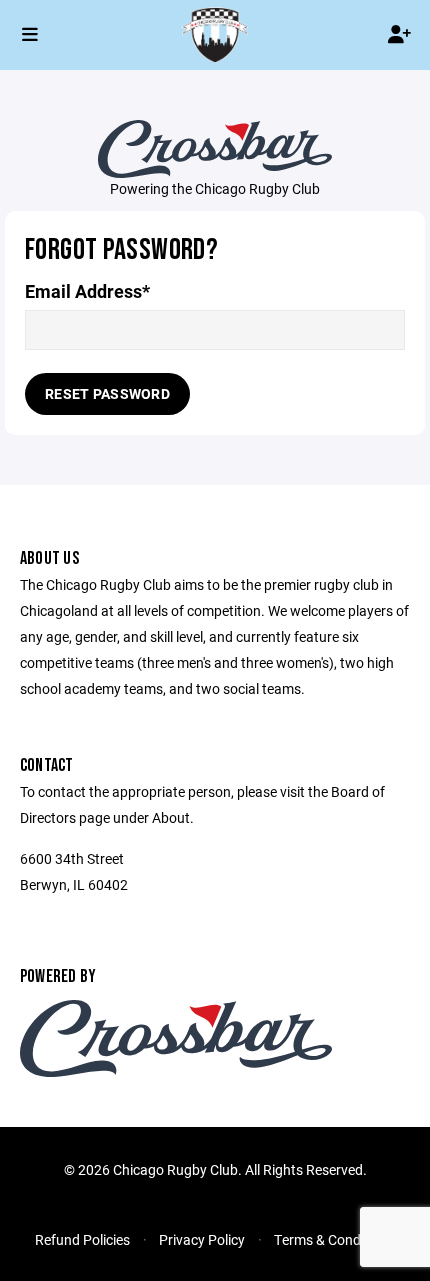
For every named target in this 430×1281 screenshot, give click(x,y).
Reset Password (107, 393)
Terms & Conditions (334, 1239)
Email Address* (87, 291)
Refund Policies (82, 1239)
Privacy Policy (202, 1239)
